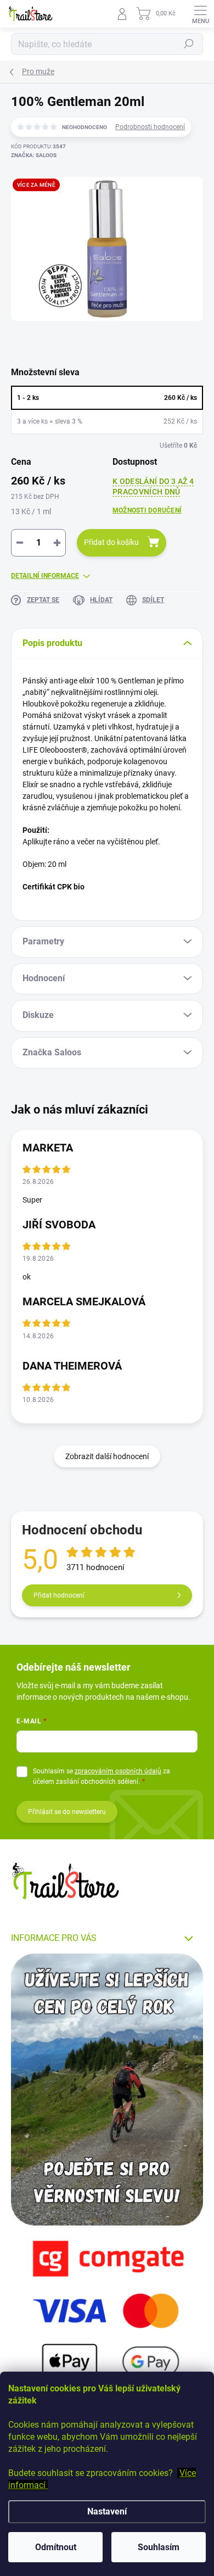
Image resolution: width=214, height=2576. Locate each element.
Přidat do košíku (111, 542)
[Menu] (200, 14)
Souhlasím (159, 2547)
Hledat (189, 44)
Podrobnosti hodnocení (150, 127)
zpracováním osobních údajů (118, 1771)
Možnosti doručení (147, 510)
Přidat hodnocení (59, 1595)
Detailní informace (45, 576)
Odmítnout (56, 2547)
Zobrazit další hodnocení (107, 1456)
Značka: (34, 155)
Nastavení (107, 2511)
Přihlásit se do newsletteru (67, 1812)
